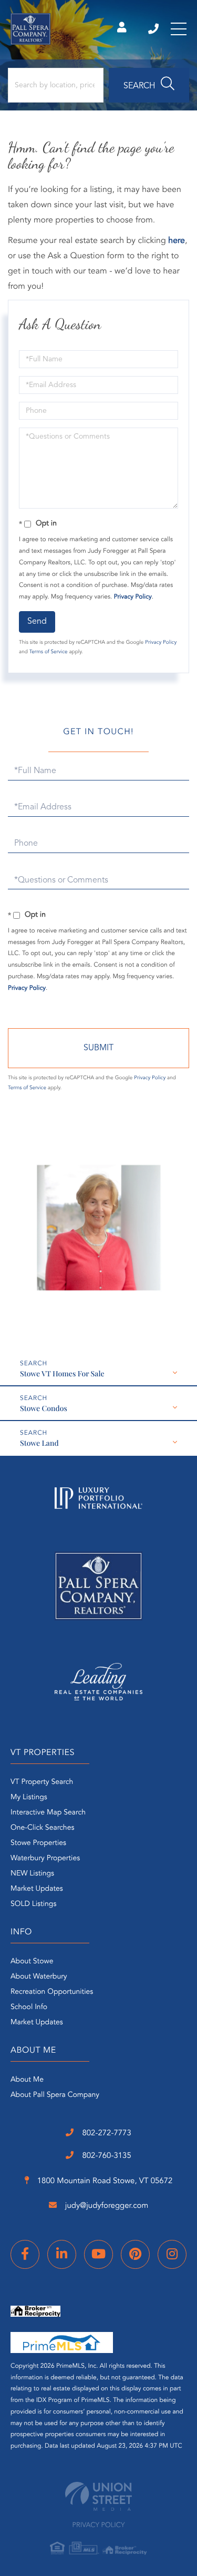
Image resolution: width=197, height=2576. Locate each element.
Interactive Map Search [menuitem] (48, 1813)
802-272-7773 (154, 29)
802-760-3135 (106, 2156)
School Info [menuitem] (29, 2007)
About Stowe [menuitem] (32, 1962)
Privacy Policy (133, 597)
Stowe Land (39, 1443)
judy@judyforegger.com (106, 2206)
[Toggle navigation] (179, 29)
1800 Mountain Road (104, 2181)
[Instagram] (172, 2254)
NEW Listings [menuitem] (32, 1874)
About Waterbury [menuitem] (39, 1977)
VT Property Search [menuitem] (42, 1782)
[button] (149, 85)
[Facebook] (25, 2254)
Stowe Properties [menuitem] (38, 1843)
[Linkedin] (62, 2254)
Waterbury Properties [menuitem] (45, 1859)
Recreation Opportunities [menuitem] (52, 1992)
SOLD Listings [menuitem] (33, 1904)
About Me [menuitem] (27, 2080)
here (177, 241)
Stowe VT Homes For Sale (62, 1373)
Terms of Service (49, 652)
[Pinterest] (135, 2254)
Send (37, 622)
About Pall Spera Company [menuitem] (55, 2095)
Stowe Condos (44, 1408)
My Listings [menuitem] (29, 1798)
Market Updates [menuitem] (37, 1889)
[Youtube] (98, 2254)
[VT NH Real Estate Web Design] (98, 2496)
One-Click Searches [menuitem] (42, 1828)
